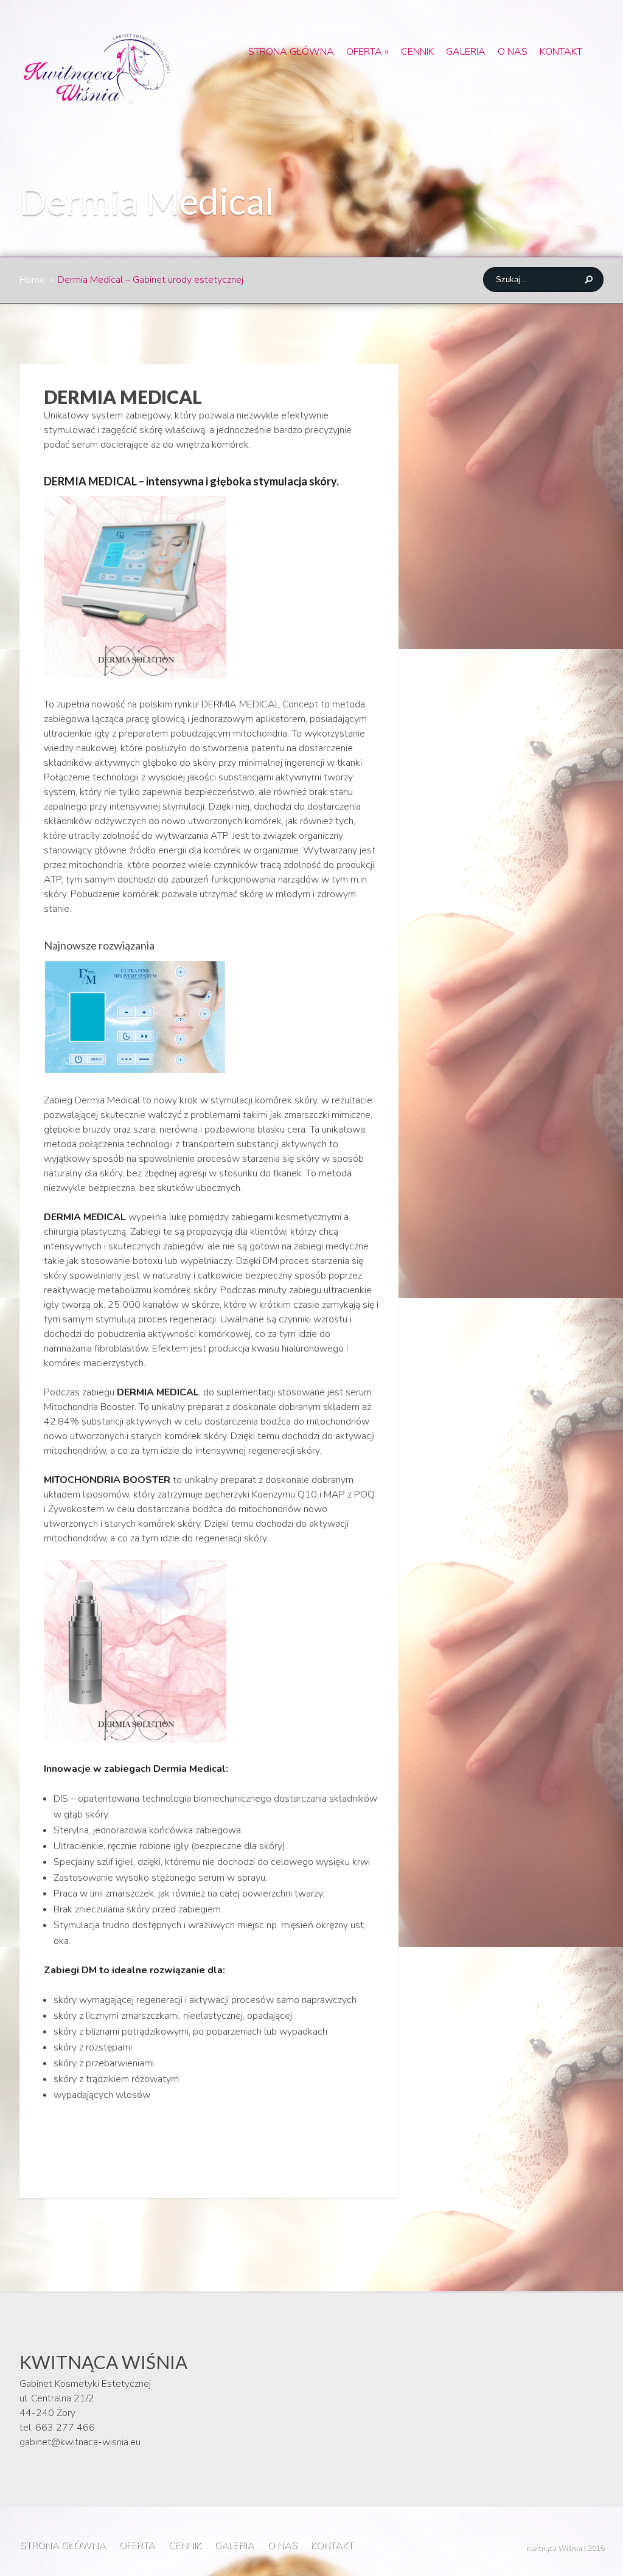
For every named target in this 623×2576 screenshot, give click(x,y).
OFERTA (367, 52)
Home (32, 280)
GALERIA (466, 52)
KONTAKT (561, 52)
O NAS (513, 52)
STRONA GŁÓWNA (291, 52)
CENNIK (417, 52)
